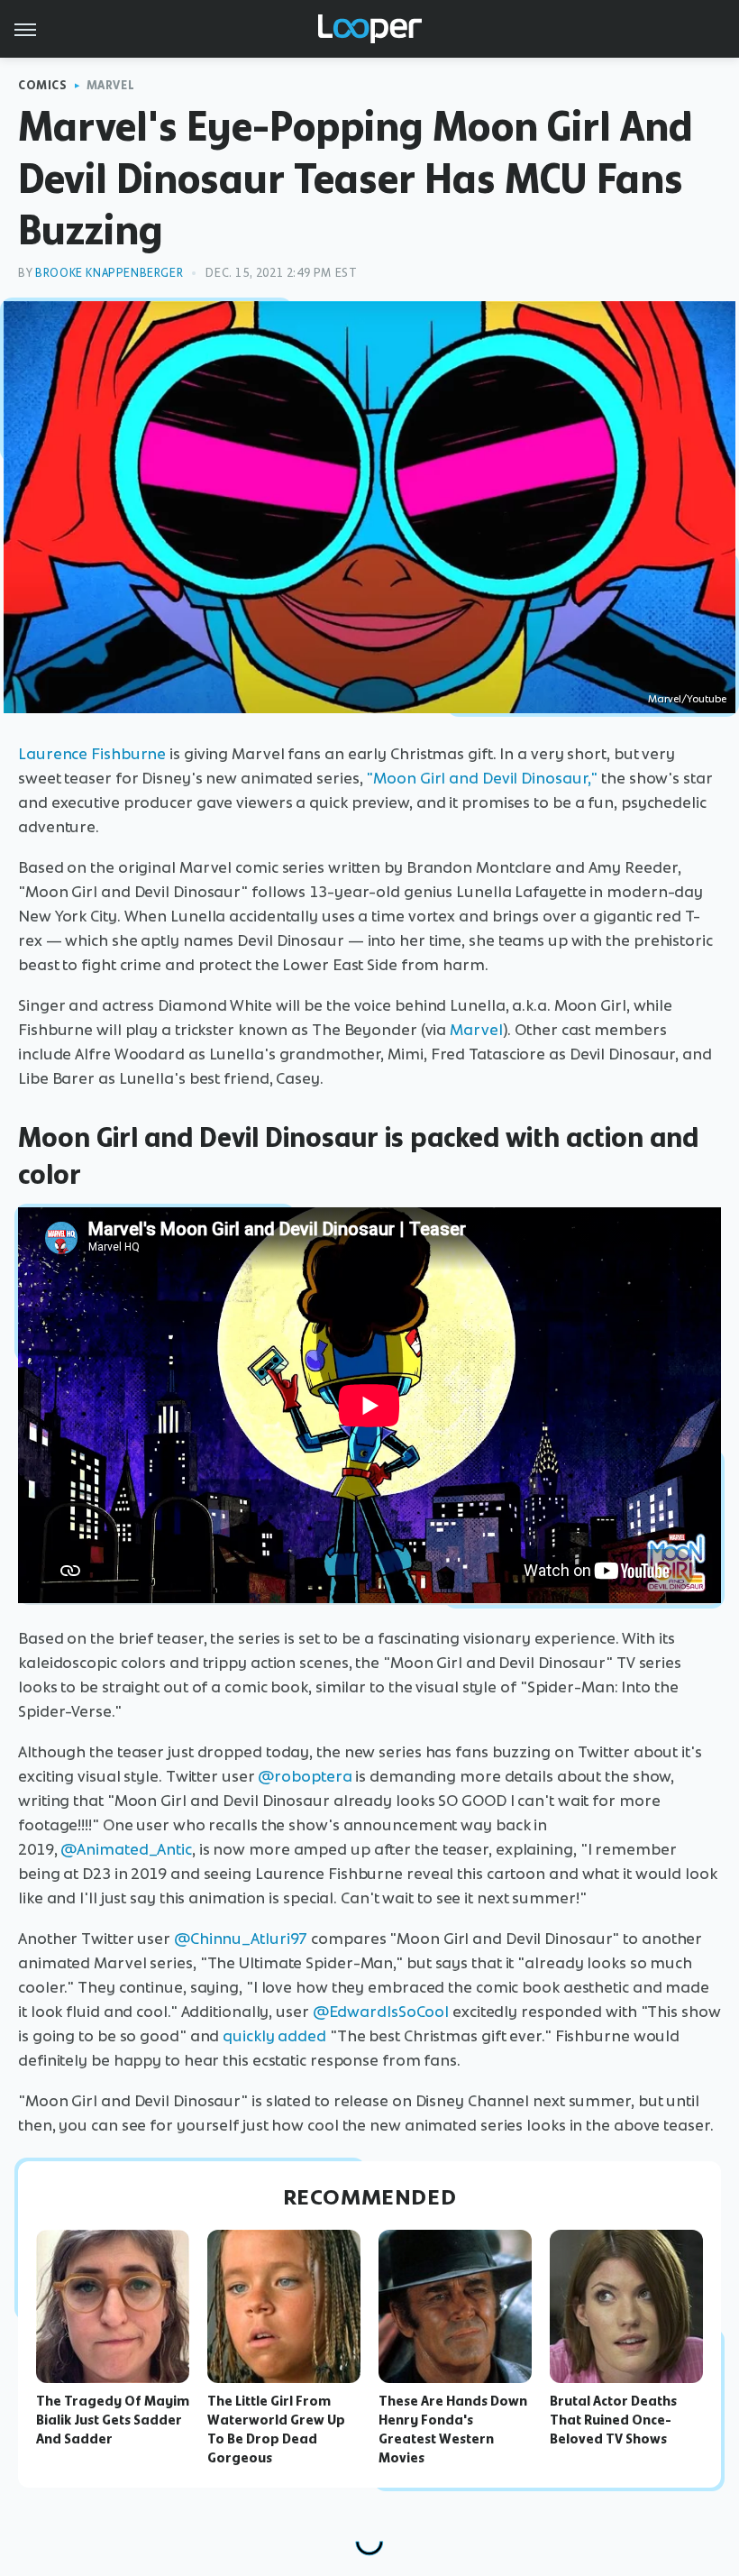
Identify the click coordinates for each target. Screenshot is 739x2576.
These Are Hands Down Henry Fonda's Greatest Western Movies (453, 2429)
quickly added (274, 2036)
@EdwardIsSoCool (381, 2012)
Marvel (111, 85)
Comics (43, 85)
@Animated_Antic (126, 1849)
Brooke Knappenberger (109, 273)
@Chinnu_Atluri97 (241, 1939)
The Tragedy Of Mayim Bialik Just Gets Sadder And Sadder (113, 2420)
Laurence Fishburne (92, 754)
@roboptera (305, 1776)
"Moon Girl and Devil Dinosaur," (482, 778)
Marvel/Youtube (687, 699)
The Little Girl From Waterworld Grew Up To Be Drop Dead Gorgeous (276, 2429)
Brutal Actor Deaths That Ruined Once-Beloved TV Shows (613, 2420)
